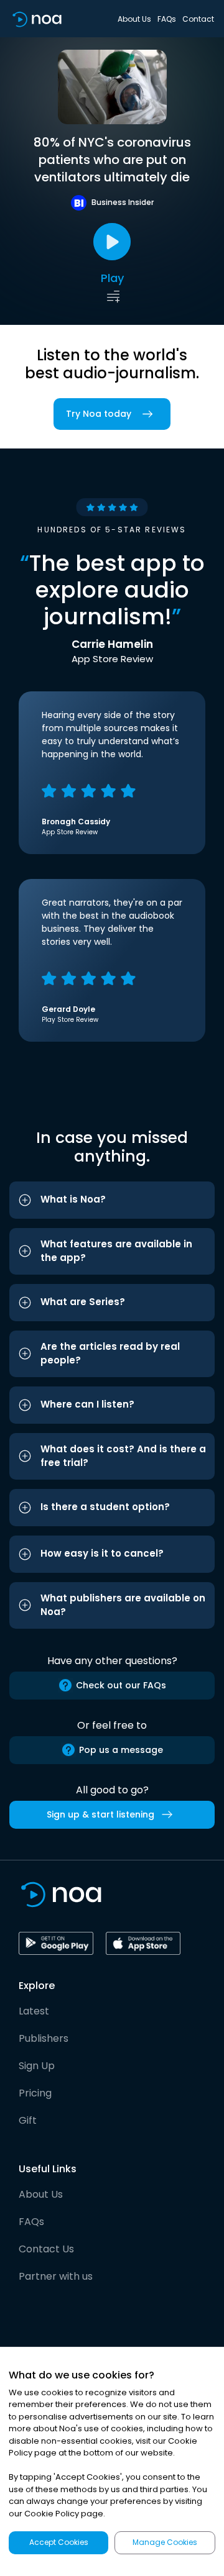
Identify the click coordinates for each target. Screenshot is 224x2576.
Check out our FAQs (121, 1685)
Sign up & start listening (100, 1814)
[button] (112, 1200)
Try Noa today (99, 414)
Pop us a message (121, 1750)
